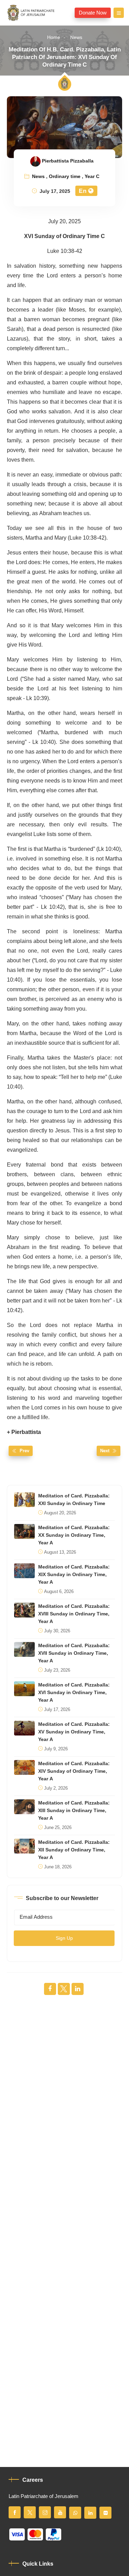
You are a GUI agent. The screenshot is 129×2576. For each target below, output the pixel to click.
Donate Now (93, 13)
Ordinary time (65, 177)
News (76, 37)
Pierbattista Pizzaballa (68, 161)
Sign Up (64, 1938)
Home (54, 37)
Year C (92, 177)
